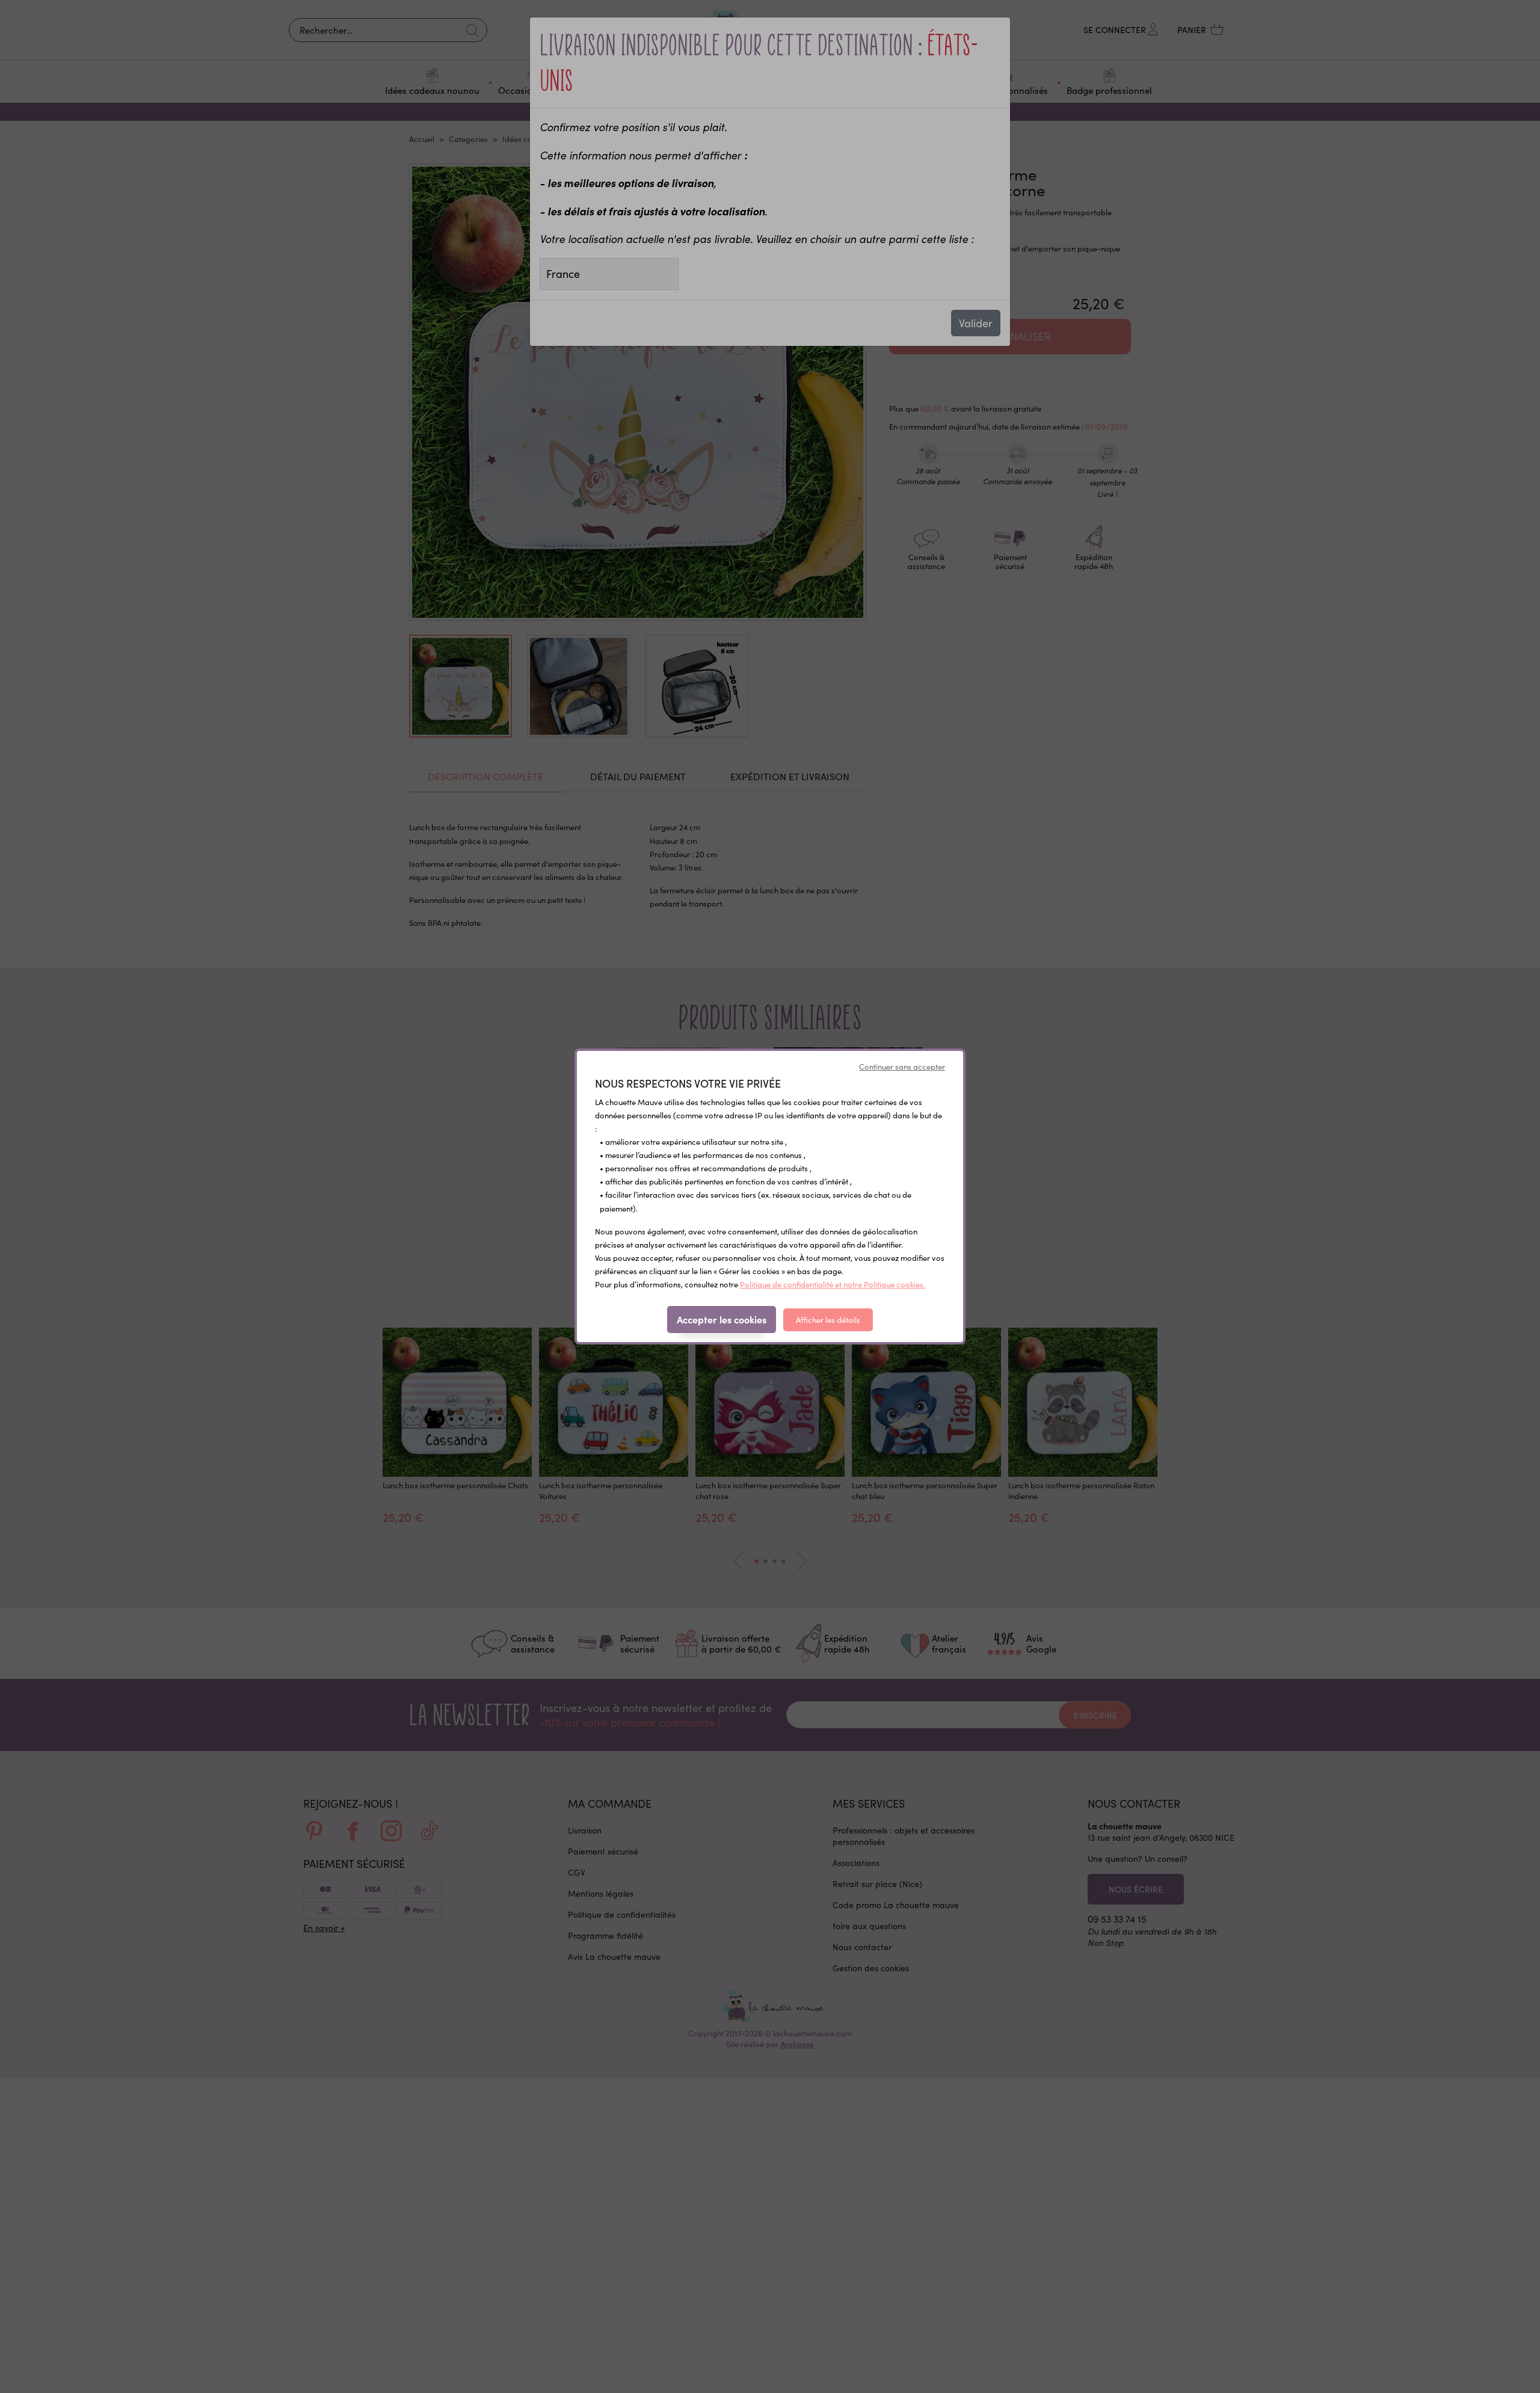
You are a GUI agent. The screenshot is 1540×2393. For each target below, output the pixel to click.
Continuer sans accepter (902, 1067)
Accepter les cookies (722, 1319)
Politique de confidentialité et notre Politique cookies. (833, 1284)
